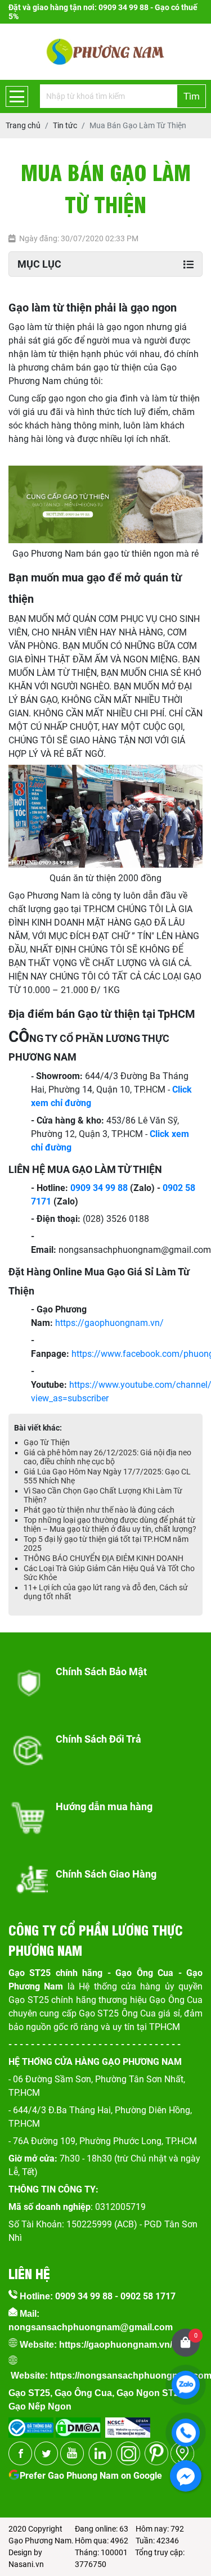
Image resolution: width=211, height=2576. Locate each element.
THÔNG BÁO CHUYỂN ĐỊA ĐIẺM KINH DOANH (104, 1558)
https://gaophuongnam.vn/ (109, 1323)
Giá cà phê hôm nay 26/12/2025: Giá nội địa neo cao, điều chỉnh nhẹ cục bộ (107, 1457)
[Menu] (17, 96)
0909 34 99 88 (99, 1188)
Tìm (192, 96)
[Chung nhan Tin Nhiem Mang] (128, 2424)
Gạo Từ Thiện (47, 1442)
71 (46, 1201)
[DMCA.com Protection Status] (77, 2424)
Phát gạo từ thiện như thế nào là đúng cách (99, 1510)
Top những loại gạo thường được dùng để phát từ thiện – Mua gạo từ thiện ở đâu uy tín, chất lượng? (110, 1524)
